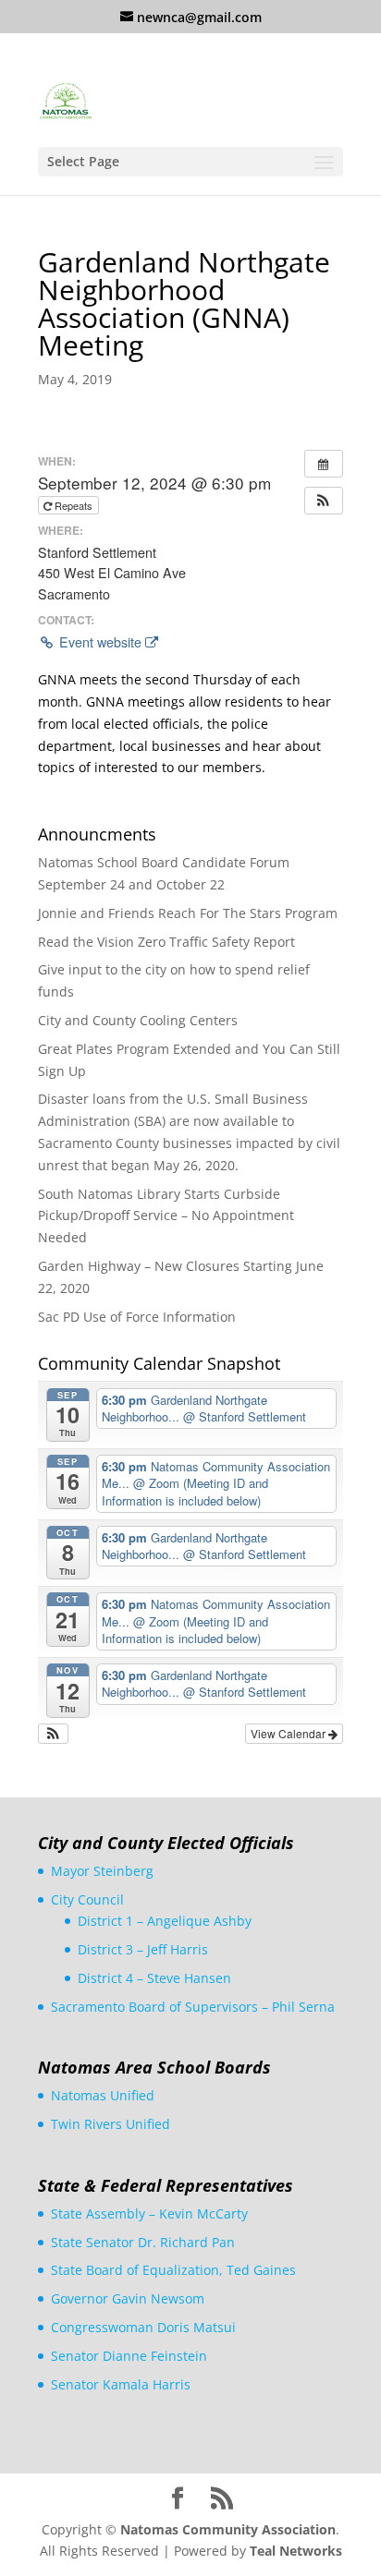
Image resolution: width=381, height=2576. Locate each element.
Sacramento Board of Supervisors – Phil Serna (193, 2007)
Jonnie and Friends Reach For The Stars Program (188, 913)
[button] (324, 501)
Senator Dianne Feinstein (129, 2356)
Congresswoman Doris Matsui (143, 2327)
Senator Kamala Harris (121, 2384)
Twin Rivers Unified (111, 2124)
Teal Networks (296, 2551)
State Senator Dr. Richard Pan (143, 2242)
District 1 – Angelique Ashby (165, 1921)
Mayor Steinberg (102, 1871)
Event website (100, 642)
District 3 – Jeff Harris (143, 1949)
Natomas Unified (103, 2095)
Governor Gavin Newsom (128, 2298)
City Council (87, 1899)
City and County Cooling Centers (138, 1020)
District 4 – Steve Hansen (154, 1978)
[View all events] (324, 464)
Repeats (74, 505)
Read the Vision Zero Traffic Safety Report (166, 942)
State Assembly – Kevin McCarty (149, 2213)
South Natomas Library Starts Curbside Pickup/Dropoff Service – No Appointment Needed (166, 1216)
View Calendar (289, 1733)
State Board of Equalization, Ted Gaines (173, 2270)
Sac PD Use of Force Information (137, 1317)
